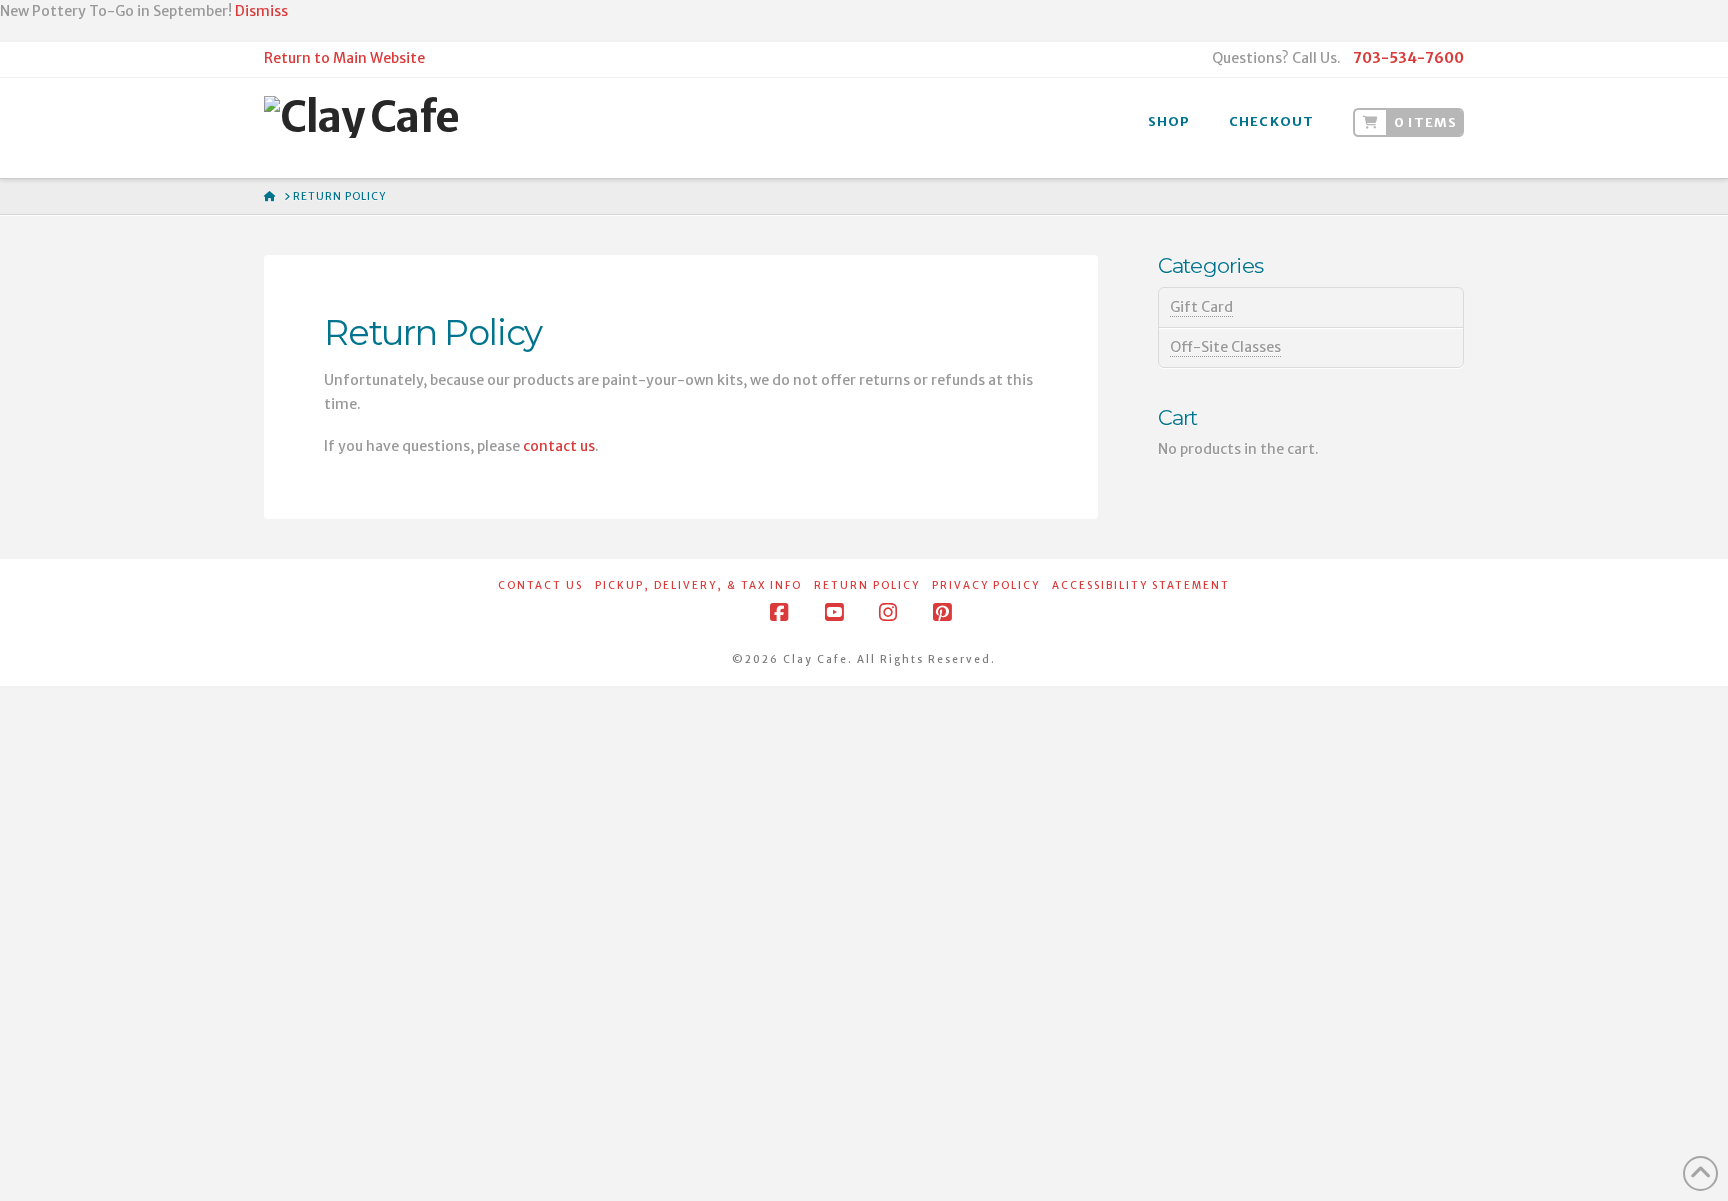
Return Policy (867, 585)
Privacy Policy (986, 585)
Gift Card (1201, 307)
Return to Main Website (344, 58)
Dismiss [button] (261, 11)
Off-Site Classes (1225, 347)
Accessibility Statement (1141, 585)
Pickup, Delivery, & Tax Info (698, 585)
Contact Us (540, 585)
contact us (559, 446)
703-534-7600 (1408, 58)
